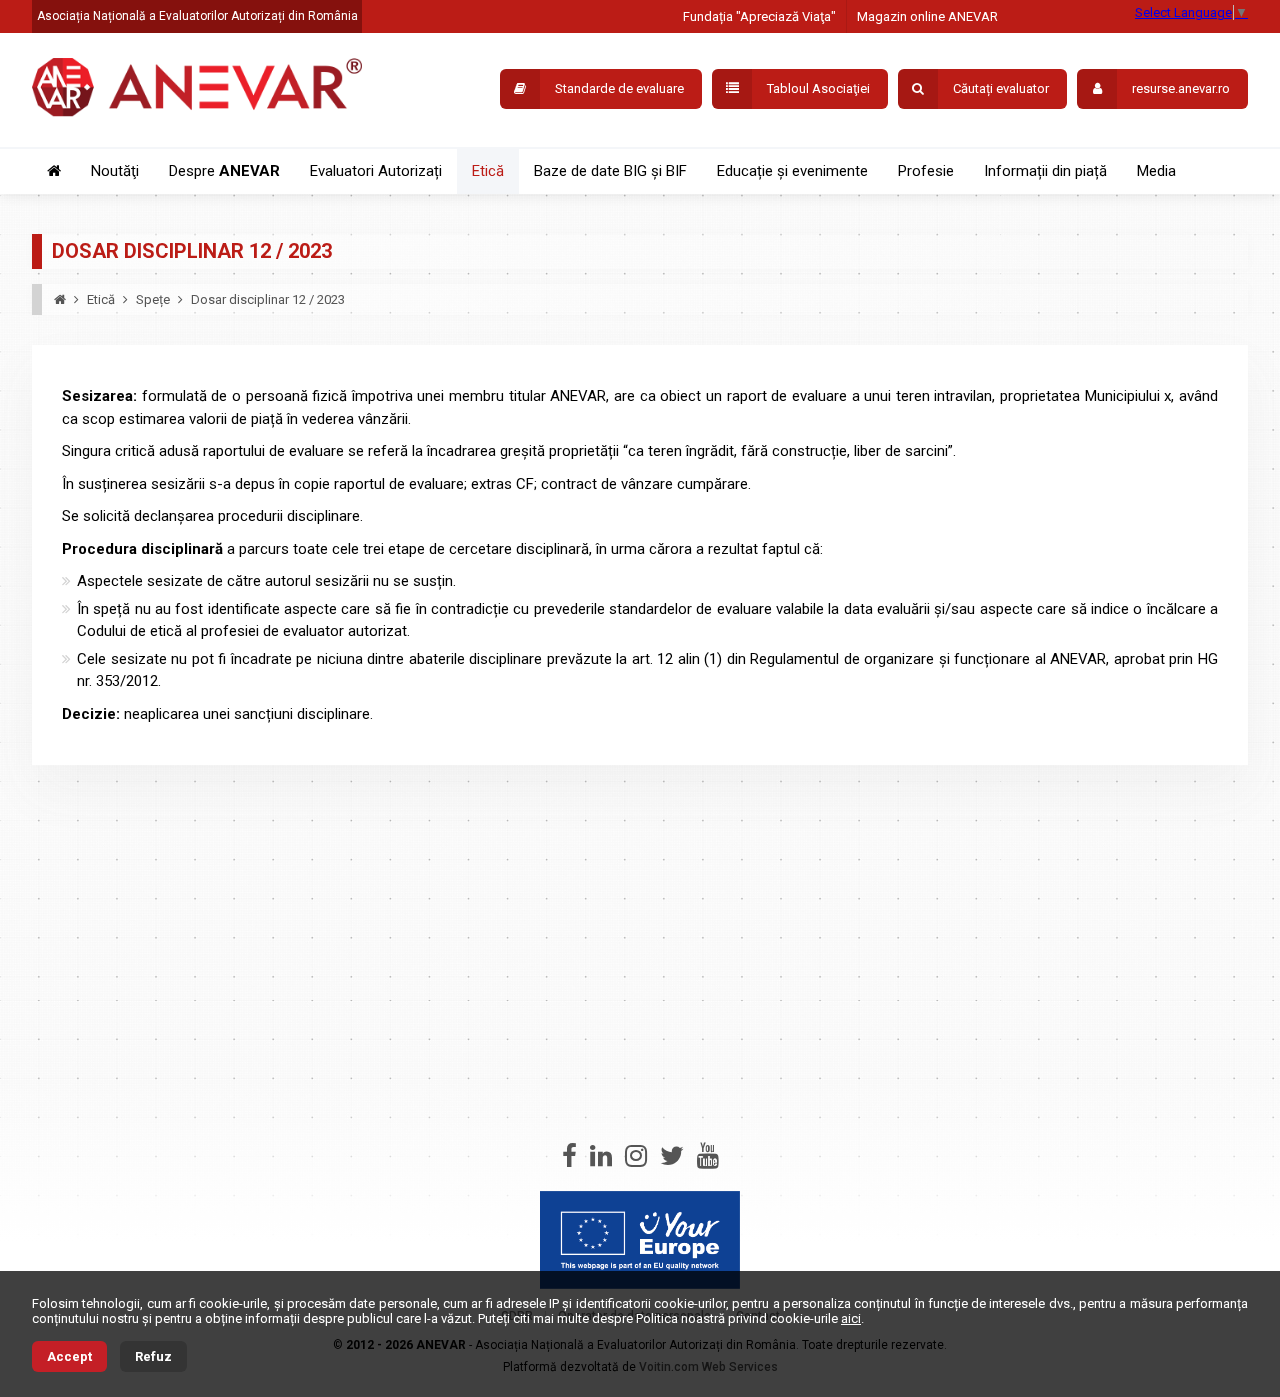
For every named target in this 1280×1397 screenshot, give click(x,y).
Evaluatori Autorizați (376, 171)
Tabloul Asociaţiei (818, 88)
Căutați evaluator (1001, 88)
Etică (488, 171)
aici (851, 1318)
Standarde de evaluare (619, 88)
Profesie (926, 171)
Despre (224, 171)
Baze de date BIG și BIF (610, 171)
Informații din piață (1045, 171)
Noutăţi (115, 171)
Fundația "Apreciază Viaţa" (759, 16)
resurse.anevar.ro (1181, 88)
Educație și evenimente (792, 171)
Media (1156, 171)
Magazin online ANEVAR (927, 16)
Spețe (153, 299)
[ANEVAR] (197, 90)
